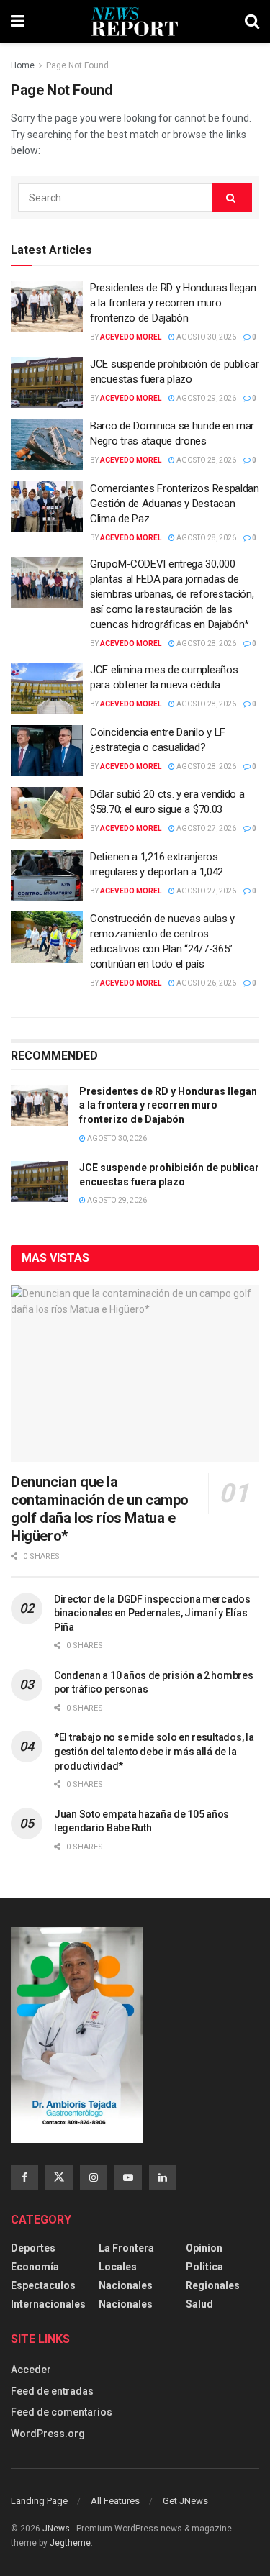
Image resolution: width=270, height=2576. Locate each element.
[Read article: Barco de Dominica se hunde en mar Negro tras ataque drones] (47, 445)
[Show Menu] (18, 22)
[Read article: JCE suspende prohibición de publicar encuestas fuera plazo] (47, 383)
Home (23, 65)
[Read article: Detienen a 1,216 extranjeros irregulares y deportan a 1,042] (47, 875)
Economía (35, 2267)
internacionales (48, 2304)
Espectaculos (43, 2285)
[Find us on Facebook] (24, 2177)
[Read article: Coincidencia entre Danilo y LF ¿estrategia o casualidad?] (47, 751)
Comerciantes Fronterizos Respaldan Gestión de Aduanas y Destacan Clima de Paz (175, 504)
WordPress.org (48, 2434)
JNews (56, 2529)
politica (204, 2267)
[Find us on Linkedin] (163, 2177)
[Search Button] (252, 22)
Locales (118, 2267)
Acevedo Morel (131, 337)
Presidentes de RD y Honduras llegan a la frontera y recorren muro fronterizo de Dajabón (173, 303)
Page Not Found (77, 65)
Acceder (31, 2370)
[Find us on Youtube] (128, 2177)
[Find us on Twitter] (59, 2177)
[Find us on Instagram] (94, 2177)
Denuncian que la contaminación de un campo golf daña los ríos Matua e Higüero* (100, 1509)
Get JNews (185, 2501)
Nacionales (126, 2285)
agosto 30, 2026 (206, 337)
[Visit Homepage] (135, 22)
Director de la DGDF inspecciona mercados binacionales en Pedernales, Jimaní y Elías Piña (152, 1613)
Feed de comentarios (62, 2412)
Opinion (204, 2248)
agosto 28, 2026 (206, 460)
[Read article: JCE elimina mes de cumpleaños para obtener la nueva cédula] (47, 688)
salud (199, 2304)
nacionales (126, 2304)
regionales (213, 2285)
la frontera (126, 2248)
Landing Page (39, 2501)
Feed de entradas (52, 2391)
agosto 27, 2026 (206, 828)
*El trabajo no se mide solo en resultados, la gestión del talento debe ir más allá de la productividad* (154, 1751)
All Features (115, 2501)
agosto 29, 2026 (206, 398)
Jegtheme (70, 2543)
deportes (33, 2248)
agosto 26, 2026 (206, 983)
